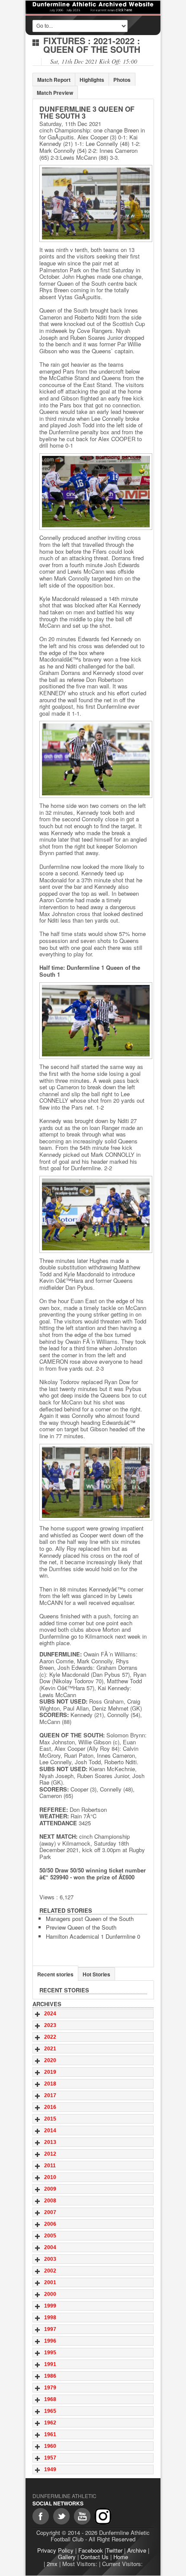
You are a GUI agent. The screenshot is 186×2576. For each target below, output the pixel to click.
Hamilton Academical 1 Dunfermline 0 (93, 1936)
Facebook (91, 2550)
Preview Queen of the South (81, 1927)
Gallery (67, 2557)
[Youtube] (82, 2516)
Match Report (54, 80)
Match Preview (55, 93)
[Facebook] (41, 2516)
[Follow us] (61, 2516)
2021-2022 (114, 40)
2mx (52, 2564)
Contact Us (95, 2557)
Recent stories (55, 1974)
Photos (122, 80)
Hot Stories (96, 1974)
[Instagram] (103, 2516)
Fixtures (64, 40)
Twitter (114, 2550)
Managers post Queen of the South (90, 1919)
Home (121, 2557)
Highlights (92, 80)
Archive (137, 2550)
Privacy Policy (55, 2550)
